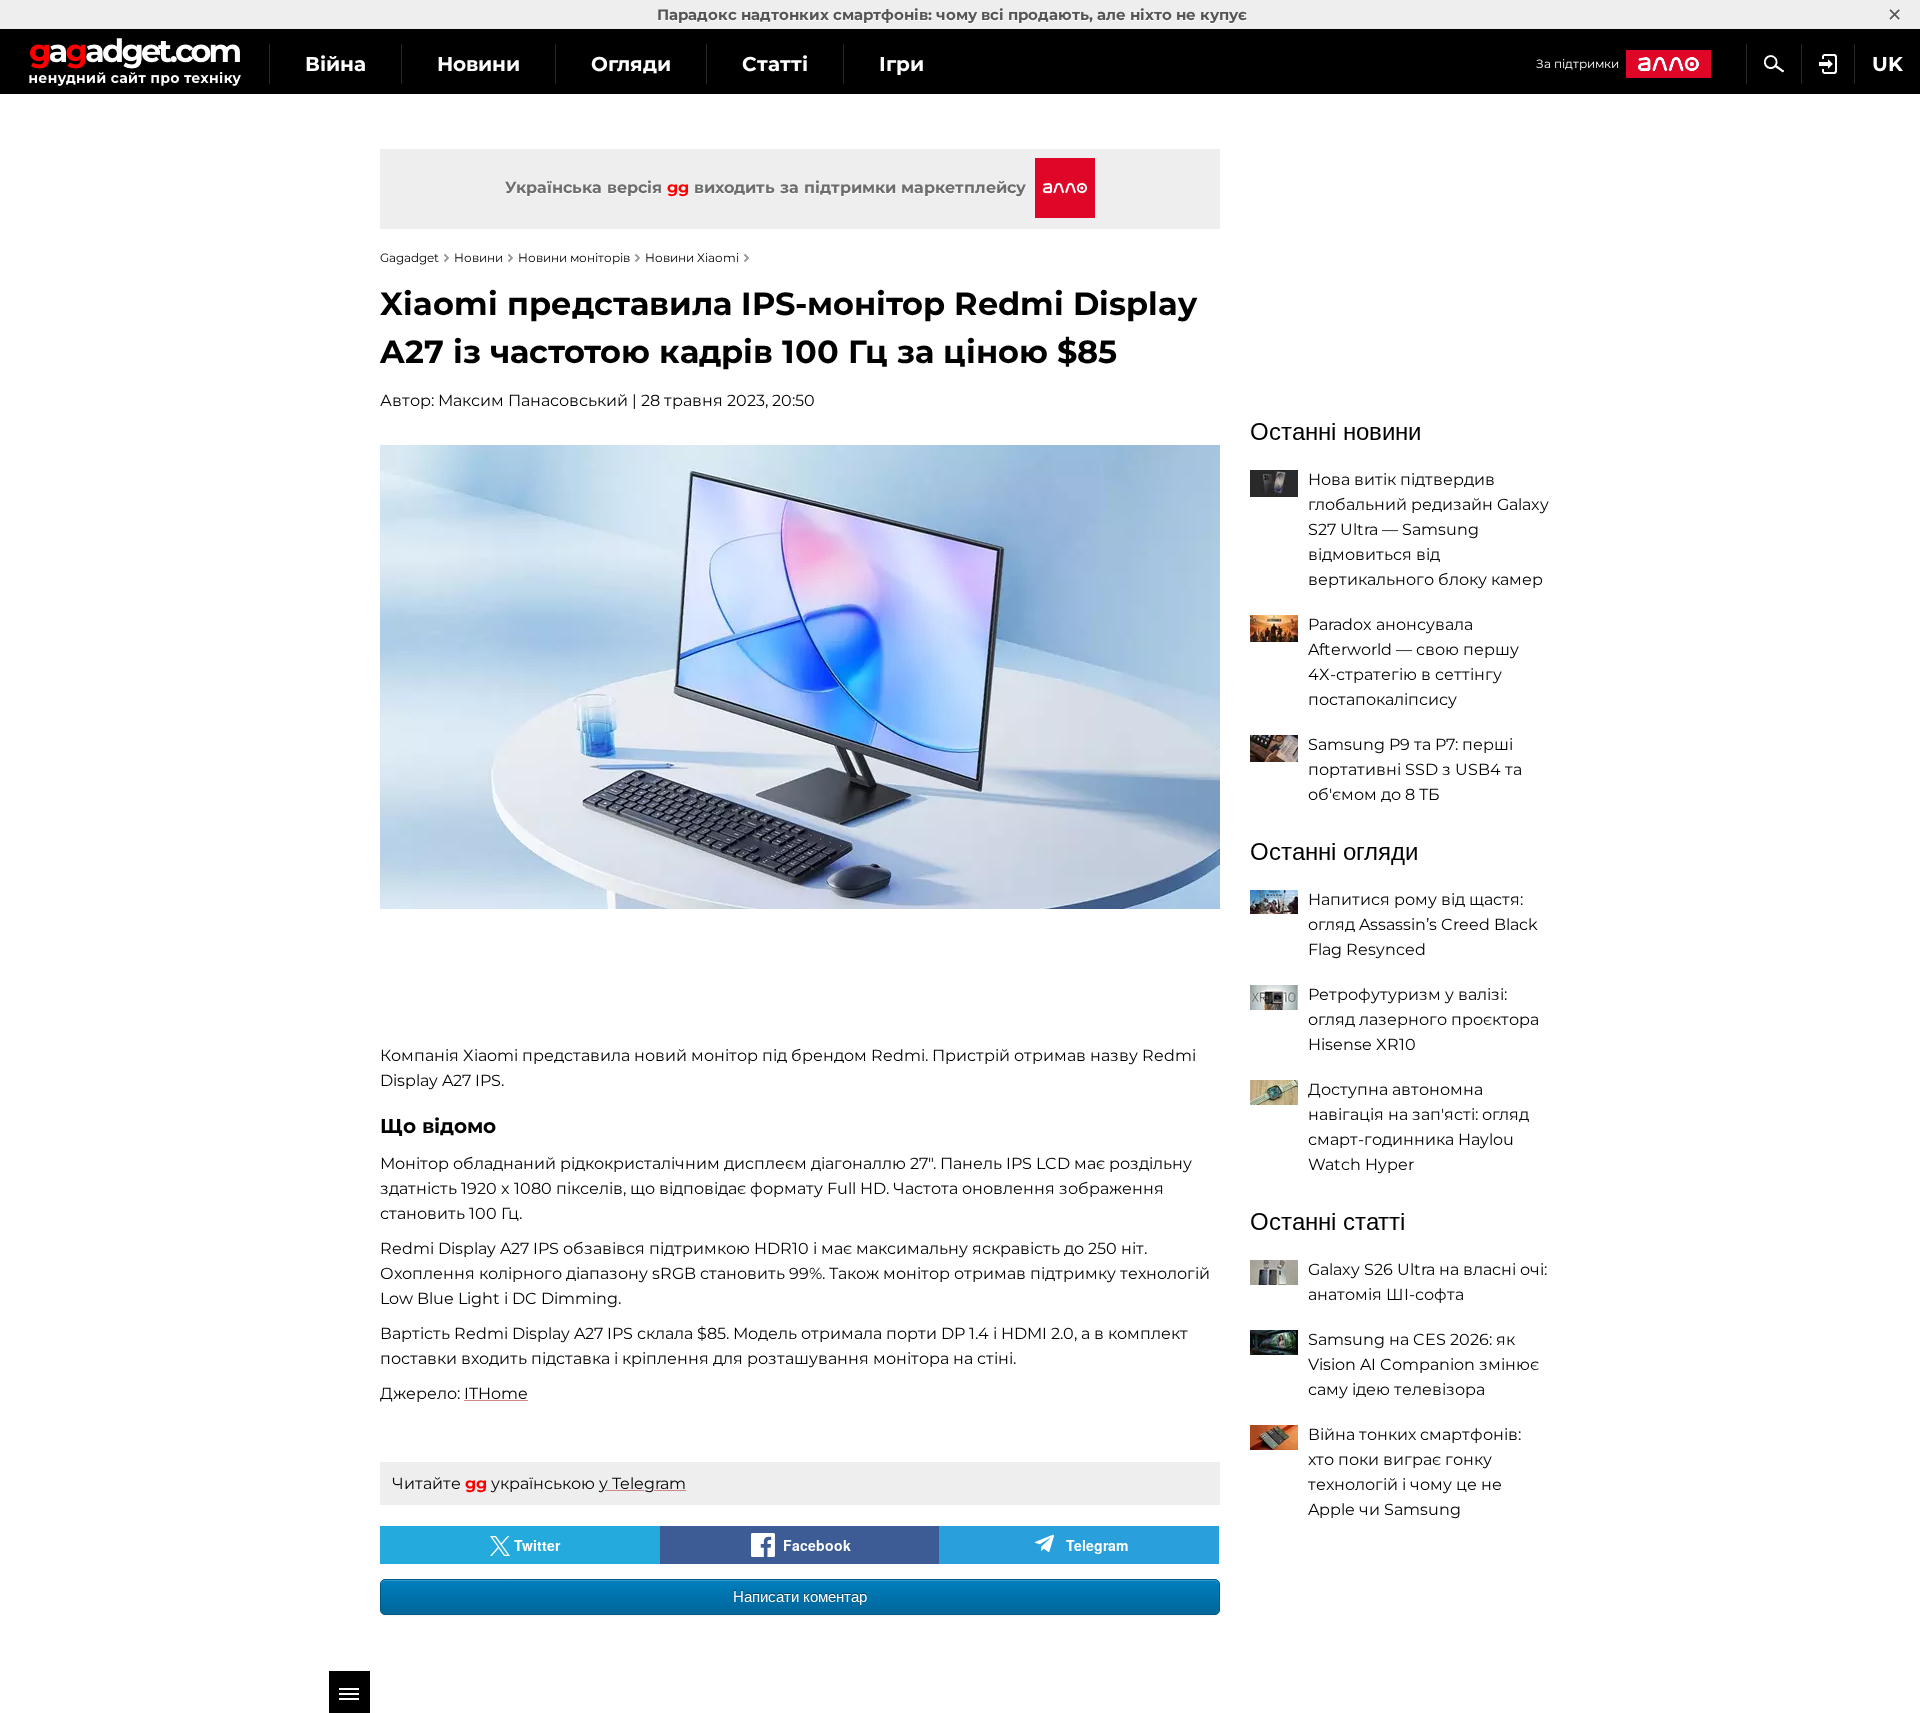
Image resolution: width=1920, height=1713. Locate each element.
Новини (478, 64)
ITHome (496, 1393)
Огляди (631, 64)
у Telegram (642, 1483)
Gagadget (134, 61)
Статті (775, 64)
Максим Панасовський (533, 400)
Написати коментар (800, 1596)
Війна (335, 64)
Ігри (901, 64)
